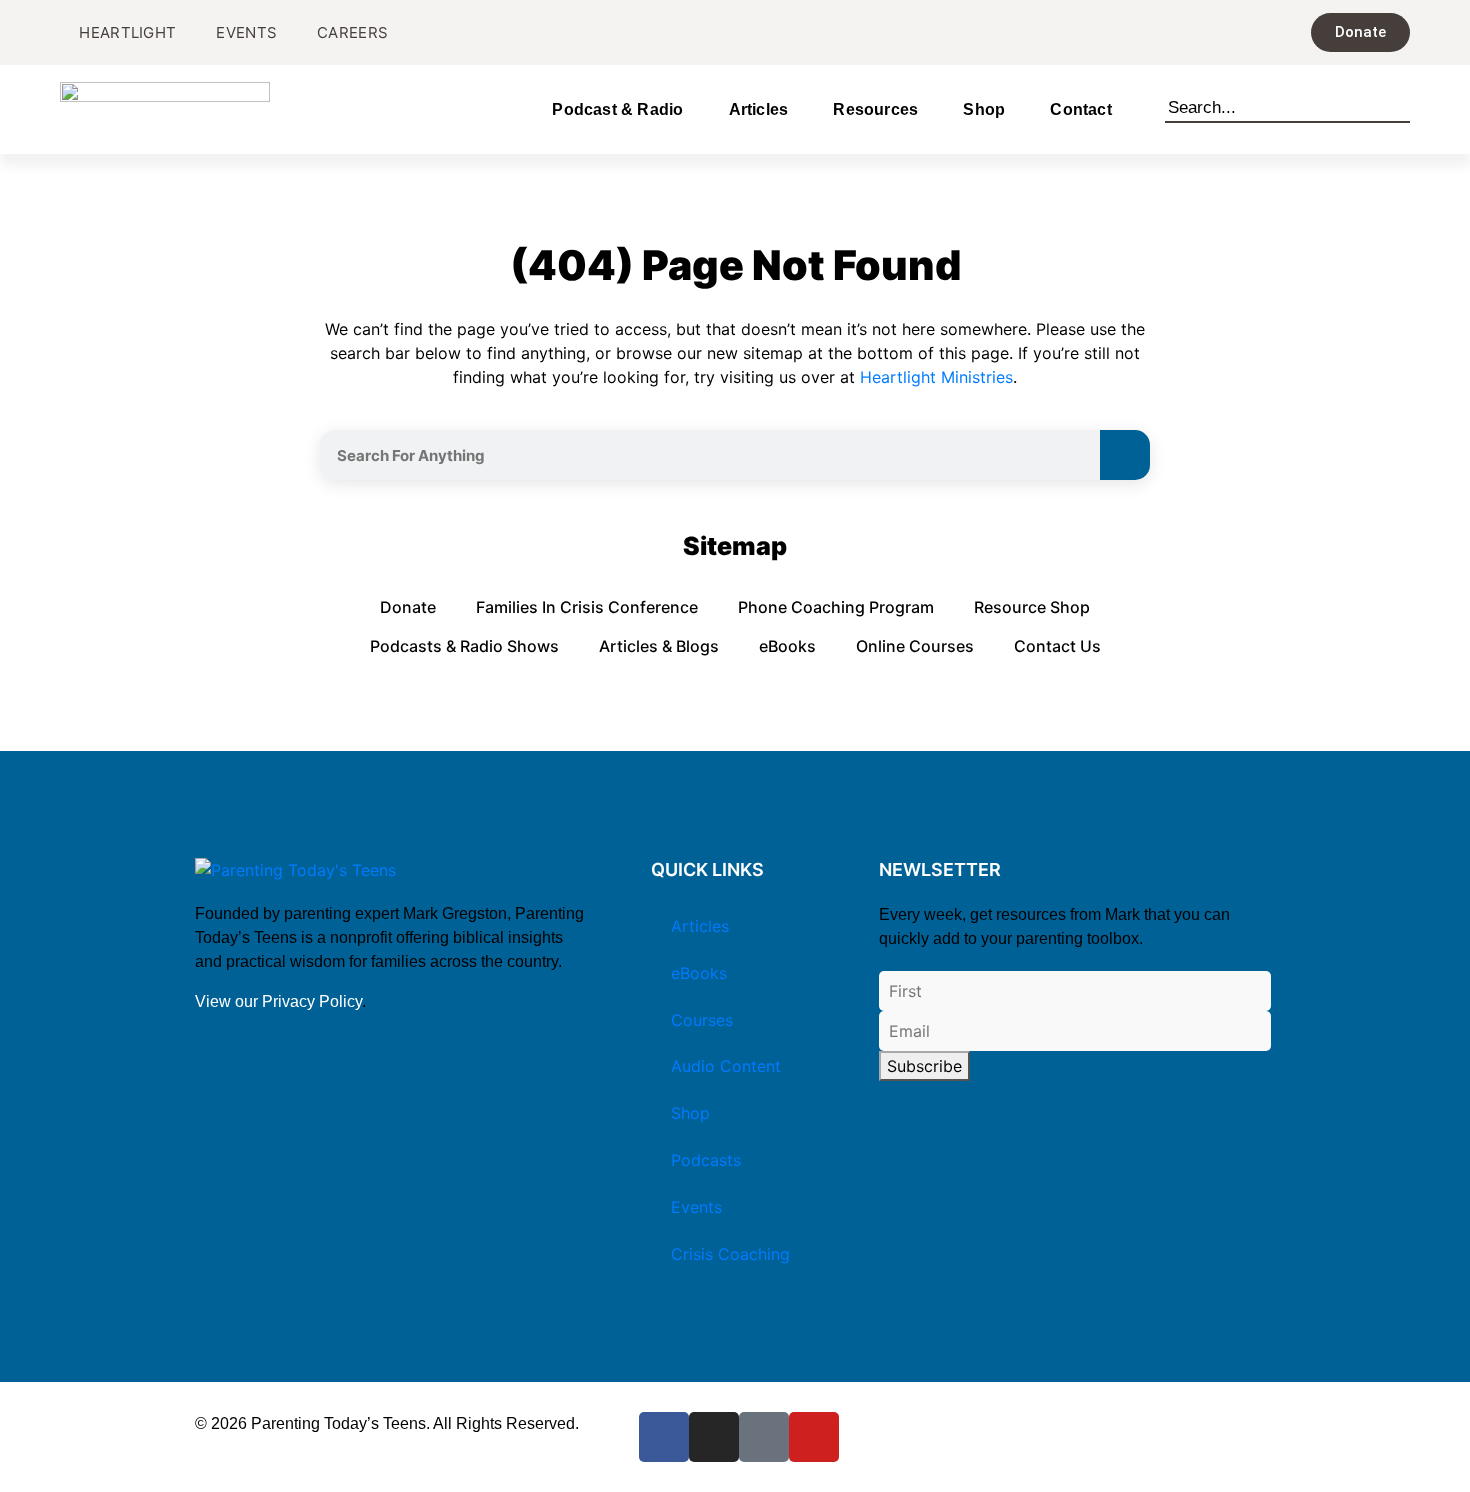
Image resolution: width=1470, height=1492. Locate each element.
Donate (408, 607)
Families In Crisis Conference (587, 607)
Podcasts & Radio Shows (464, 646)
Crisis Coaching (730, 1254)
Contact (1080, 109)
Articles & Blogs (659, 646)
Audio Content (726, 1066)
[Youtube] (814, 1437)
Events (696, 1207)
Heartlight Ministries (936, 377)
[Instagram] (714, 1437)
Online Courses (915, 646)
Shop (984, 109)
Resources (875, 109)
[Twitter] (764, 1437)
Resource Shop (1032, 607)
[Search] (1401, 104)
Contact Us (1057, 646)
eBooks (787, 646)
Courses (702, 1020)
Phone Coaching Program (836, 607)
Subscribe (924, 1066)
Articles (759, 109)
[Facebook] (664, 1437)
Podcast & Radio (617, 109)
